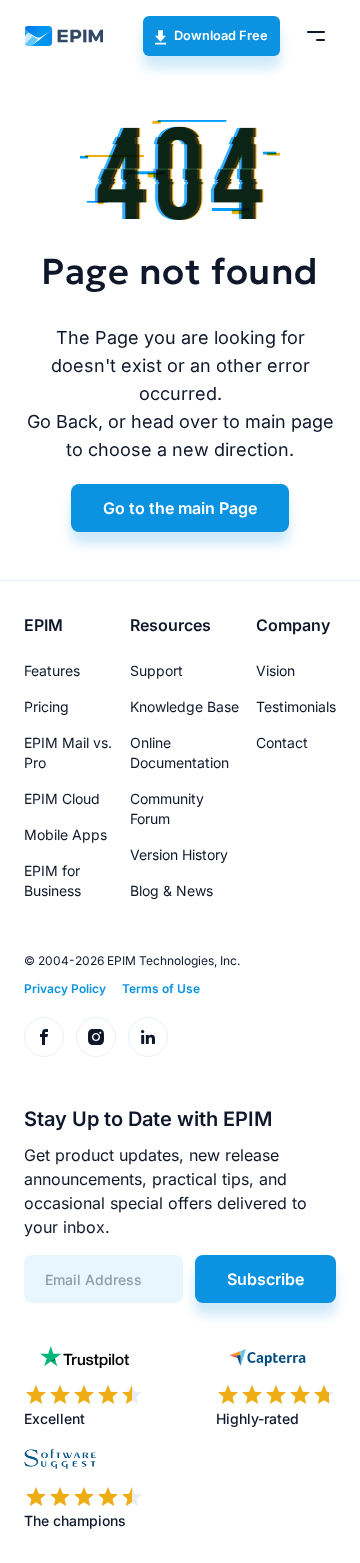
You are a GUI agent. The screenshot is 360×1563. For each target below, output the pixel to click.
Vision (275, 670)
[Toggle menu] (316, 36)
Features (52, 670)
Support (156, 670)
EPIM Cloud (62, 798)
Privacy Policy (65, 988)
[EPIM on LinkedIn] (148, 1037)
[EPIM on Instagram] (96, 1037)
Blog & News (171, 890)
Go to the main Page (180, 508)
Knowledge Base (184, 706)
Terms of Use (161, 988)
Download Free (221, 35)
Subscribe (265, 1279)
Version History (179, 854)
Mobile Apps (65, 834)
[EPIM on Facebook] (44, 1037)
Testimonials (296, 706)
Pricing (46, 706)
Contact (282, 742)
